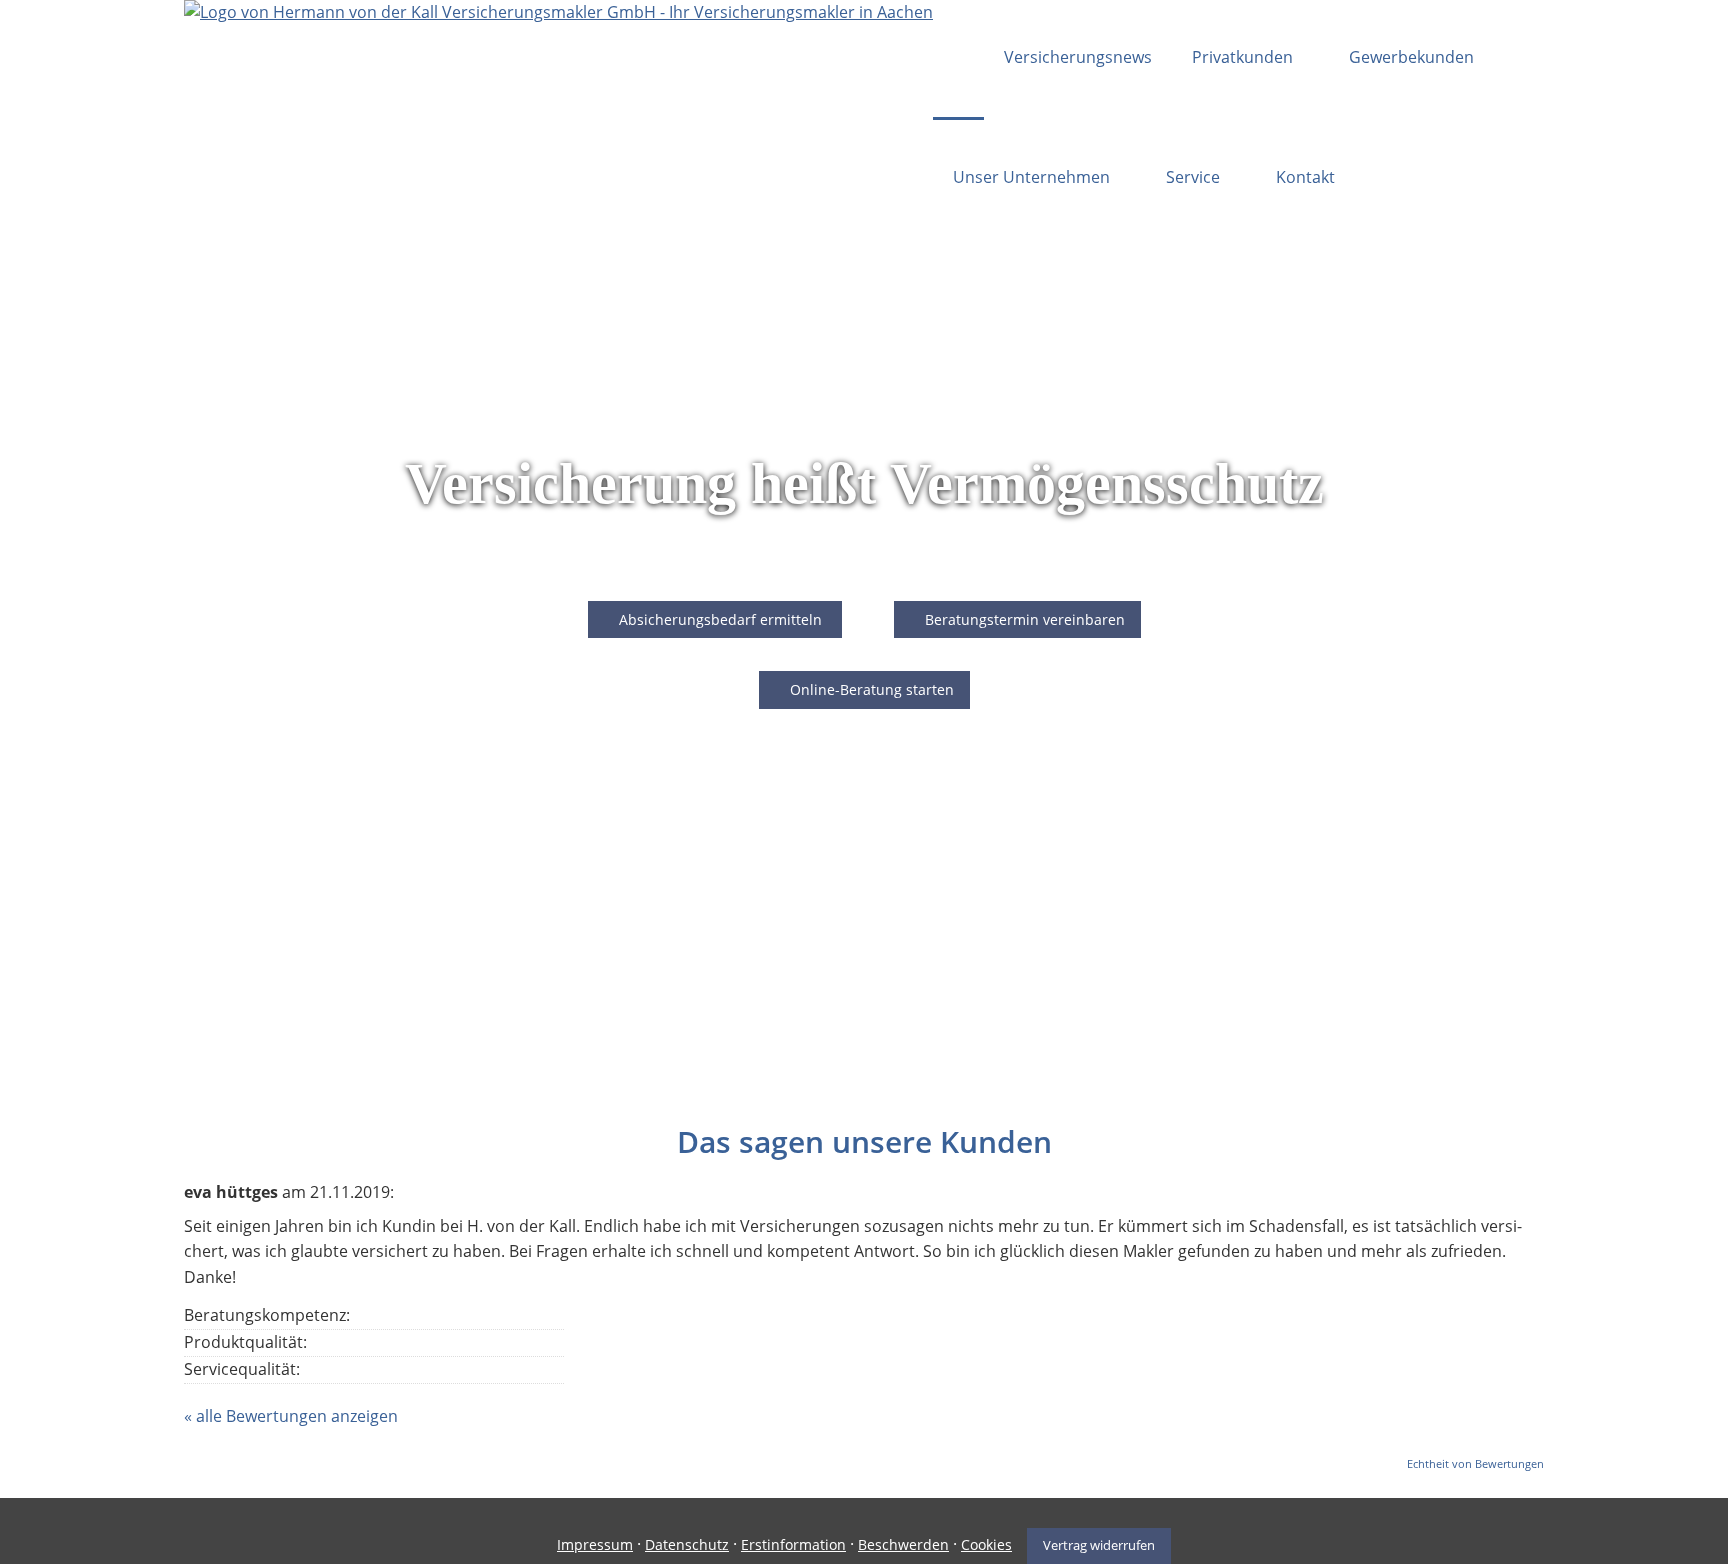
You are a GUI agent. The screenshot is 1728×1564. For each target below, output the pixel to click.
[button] (715, 620)
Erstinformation (793, 1544)
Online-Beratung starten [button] (872, 689)
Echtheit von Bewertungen (1475, 1463)
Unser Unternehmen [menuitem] (1031, 177)
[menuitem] (958, 60)
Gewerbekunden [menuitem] (1411, 57)
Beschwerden (903, 1544)
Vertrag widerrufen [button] (1099, 1545)
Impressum (595, 1544)
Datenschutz (687, 1544)
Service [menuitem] (1193, 177)
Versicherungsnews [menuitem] (1078, 57)
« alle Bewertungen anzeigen (291, 1416)
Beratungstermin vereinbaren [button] (1025, 619)
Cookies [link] (986, 1544)
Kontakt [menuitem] (1305, 177)
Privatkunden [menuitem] (1242, 57)
